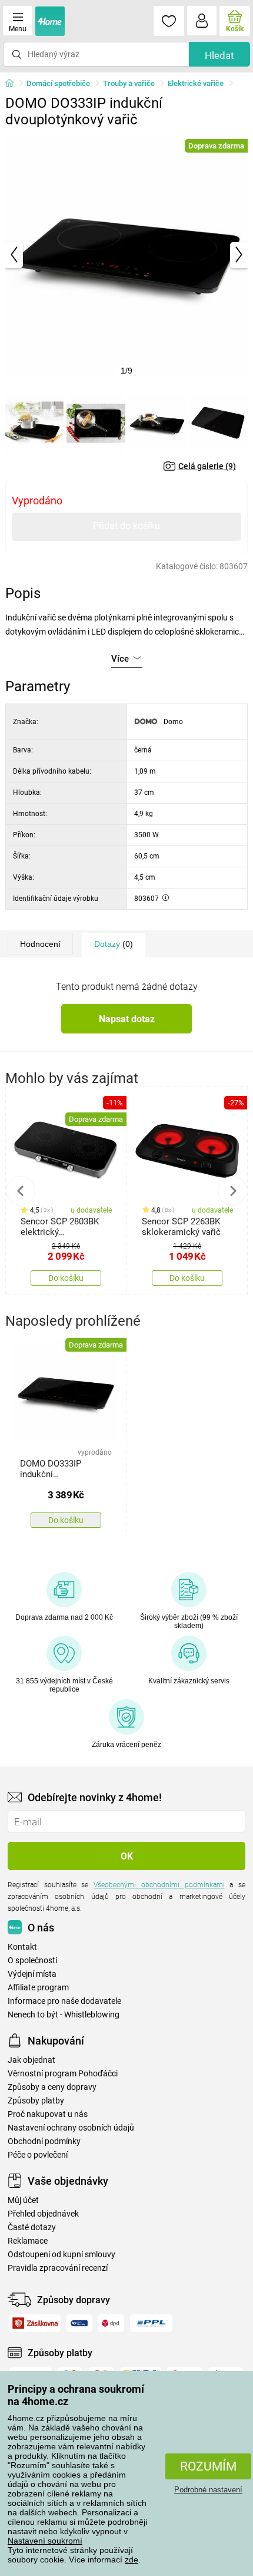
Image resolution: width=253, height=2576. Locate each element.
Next (232, 1191)
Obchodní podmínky (44, 2141)
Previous (21, 1191)
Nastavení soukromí (45, 2541)
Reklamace (28, 2241)
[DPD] (111, 2323)
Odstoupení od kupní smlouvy (61, 2255)
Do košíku (66, 1278)
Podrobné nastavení (208, 2490)
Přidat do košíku (126, 526)
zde (132, 2560)
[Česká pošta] (79, 2323)
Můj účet (23, 2200)
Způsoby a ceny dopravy (52, 2087)
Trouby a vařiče (129, 83)
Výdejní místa (32, 1974)
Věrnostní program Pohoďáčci (63, 2074)
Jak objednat (31, 2060)
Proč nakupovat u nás (48, 2114)
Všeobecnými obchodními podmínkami (159, 1885)
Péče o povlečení (38, 2155)
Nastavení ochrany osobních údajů (71, 2128)
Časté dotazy (32, 2227)
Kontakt (22, 1947)
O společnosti (32, 1961)
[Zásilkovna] (35, 2323)
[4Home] (14, 84)
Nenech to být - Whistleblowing (64, 2015)
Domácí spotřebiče (58, 83)
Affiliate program (38, 1988)
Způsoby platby (36, 2101)
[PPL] (151, 2323)
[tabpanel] (127, 255)
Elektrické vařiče (196, 83)
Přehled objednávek (43, 2214)
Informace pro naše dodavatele (64, 2001)
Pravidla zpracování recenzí (58, 2268)
